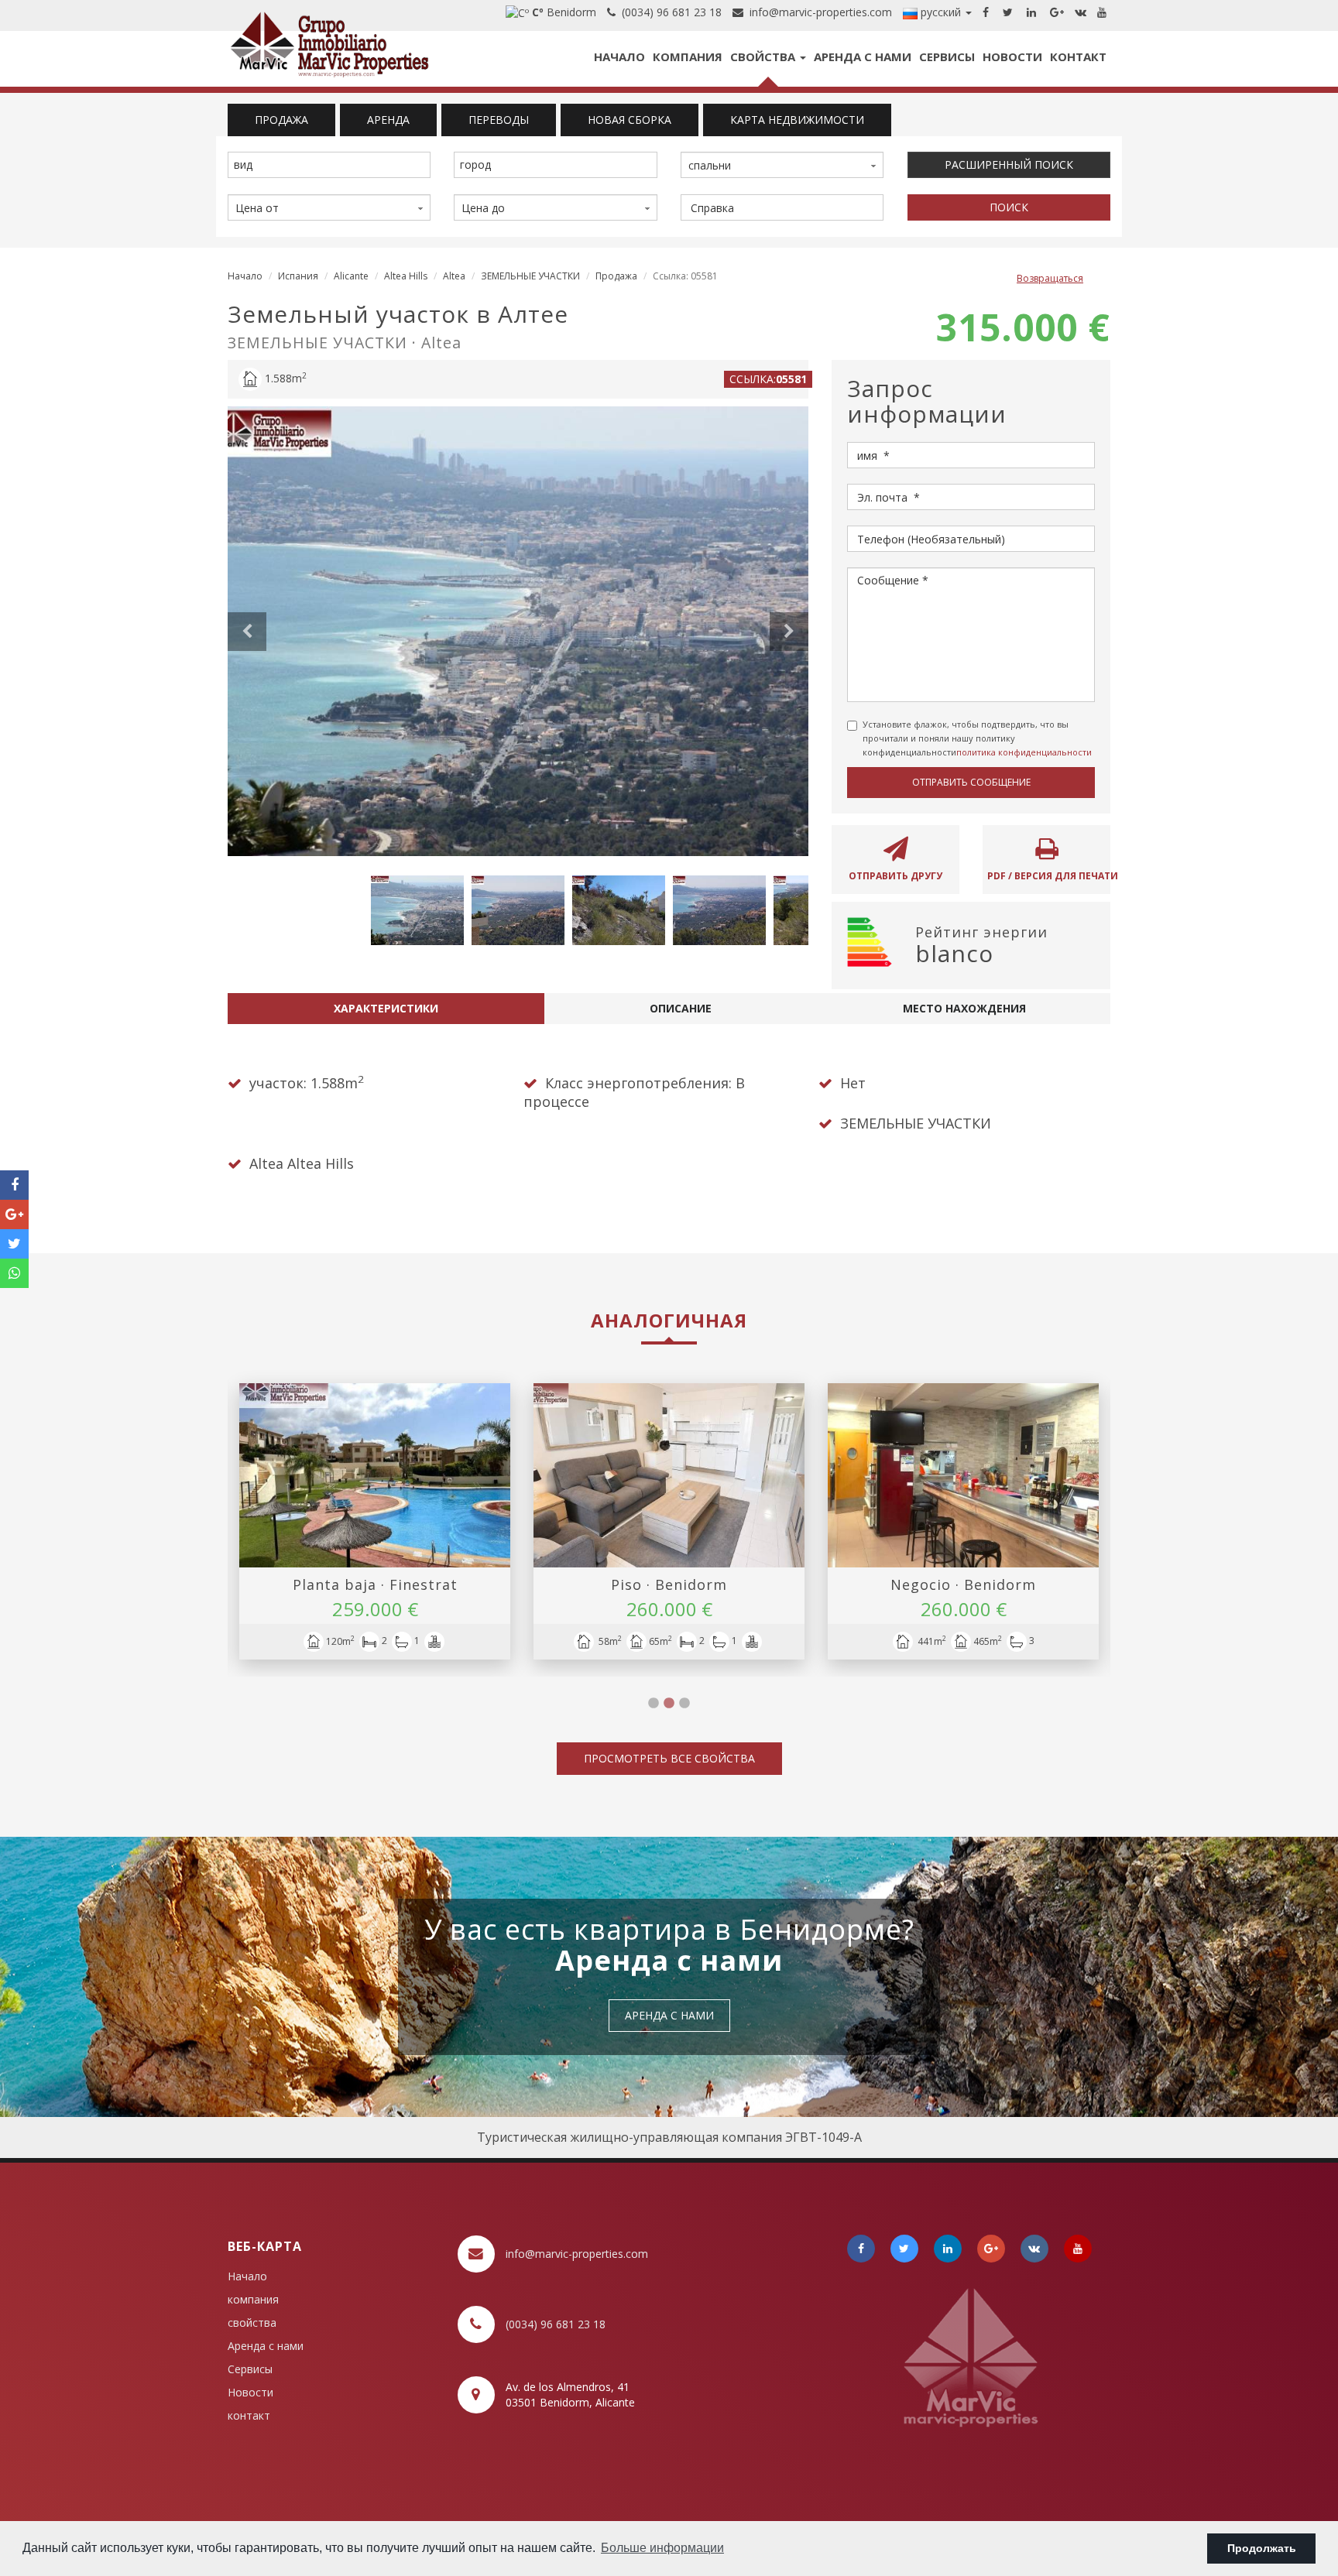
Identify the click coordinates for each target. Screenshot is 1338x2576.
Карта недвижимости (797, 120)
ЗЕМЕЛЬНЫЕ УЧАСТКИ (530, 276)
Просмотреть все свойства (669, 1758)
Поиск (1009, 207)
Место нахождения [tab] (964, 1008)
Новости (1012, 57)
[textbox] (333, 165)
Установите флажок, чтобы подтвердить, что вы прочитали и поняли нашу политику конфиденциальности (977, 738)
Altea (454, 276)
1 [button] (654, 1704)
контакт (1078, 57)
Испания (298, 276)
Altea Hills (406, 276)
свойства (764, 57)
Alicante (351, 276)
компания (688, 57)
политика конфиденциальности (1024, 752)
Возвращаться (1050, 278)
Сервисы (947, 57)
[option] (518, 631)
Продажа (616, 276)
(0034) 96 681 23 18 (669, 12)
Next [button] (789, 632)
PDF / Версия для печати (1049, 876)
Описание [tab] (681, 1008)
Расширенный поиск (1009, 164)
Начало (619, 57)
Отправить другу (895, 876)
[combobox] (329, 165)
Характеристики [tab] (386, 1008)
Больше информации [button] (662, 2548)
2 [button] (669, 1704)
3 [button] (684, 1704)
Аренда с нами (863, 57)
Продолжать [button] (1262, 2548)
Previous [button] (247, 632)
